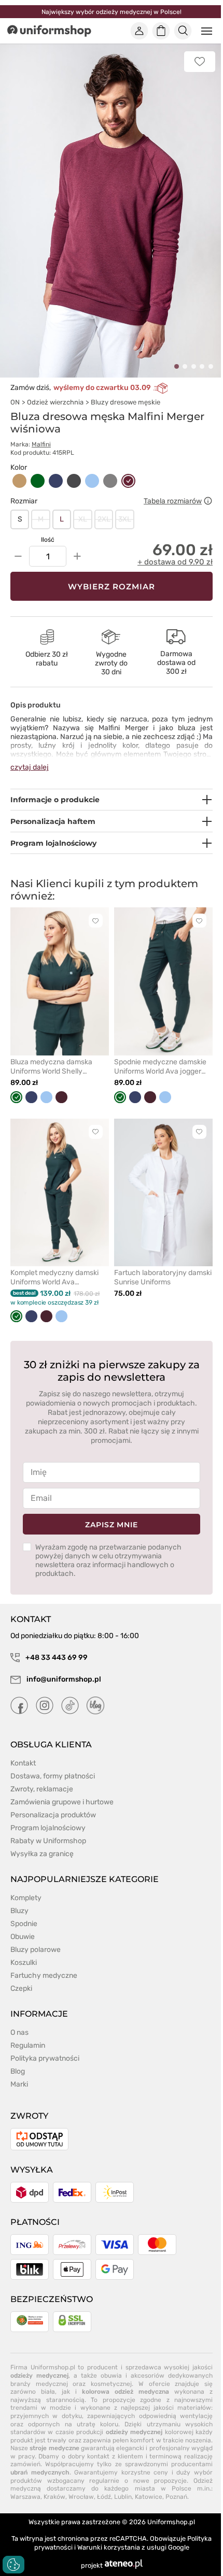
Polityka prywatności (45, 2058)
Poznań (176, 2497)
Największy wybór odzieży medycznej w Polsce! (112, 12)
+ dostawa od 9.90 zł (175, 562)
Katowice (149, 2497)
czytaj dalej (30, 767)
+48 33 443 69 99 (56, 1658)
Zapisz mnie (112, 1525)
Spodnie (24, 1924)
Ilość (48, 540)
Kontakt (23, 1763)
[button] (177, 366)
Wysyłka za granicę (42, 1854)
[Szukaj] (183, 31)
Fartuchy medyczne (44, 1976)
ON (15, 402)
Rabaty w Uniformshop (48, 1841)
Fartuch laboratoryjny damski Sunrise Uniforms (163, 1277)
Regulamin (28, 2045)
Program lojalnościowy (48, 1828)
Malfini (41, 444)
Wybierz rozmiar (112, 587)
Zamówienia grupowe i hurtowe (62, 1802)
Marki (19, 2084)
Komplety (26, 1898)
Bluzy (19, 1911)
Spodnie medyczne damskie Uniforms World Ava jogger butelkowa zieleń (160, 1067)
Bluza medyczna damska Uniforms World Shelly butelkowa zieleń (51, 1067)
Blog (18, 2071)
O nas (19, 2032)
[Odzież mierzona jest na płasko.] (208, 501)
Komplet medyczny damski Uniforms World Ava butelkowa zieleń (54, 1278)
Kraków (54, 2497)
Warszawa (25, 2497)
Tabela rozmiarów (173, 501)
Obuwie (23, 1937)
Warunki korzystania (109, 2547)
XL (83, 519)
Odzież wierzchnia (55, 402)
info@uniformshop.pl (63, 1679)
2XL (104, 519)
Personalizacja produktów (53, 1815)
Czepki (21, 1988)
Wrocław (81, 2497)
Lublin (123, 2497)
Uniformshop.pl (171, 2522)
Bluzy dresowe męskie (126, 402)
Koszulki (24, 1963)
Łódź (104, 2497)
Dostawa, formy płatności (53, 1776)
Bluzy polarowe (36, 1950)
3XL (125, 519)
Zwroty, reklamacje (42, 1789)
